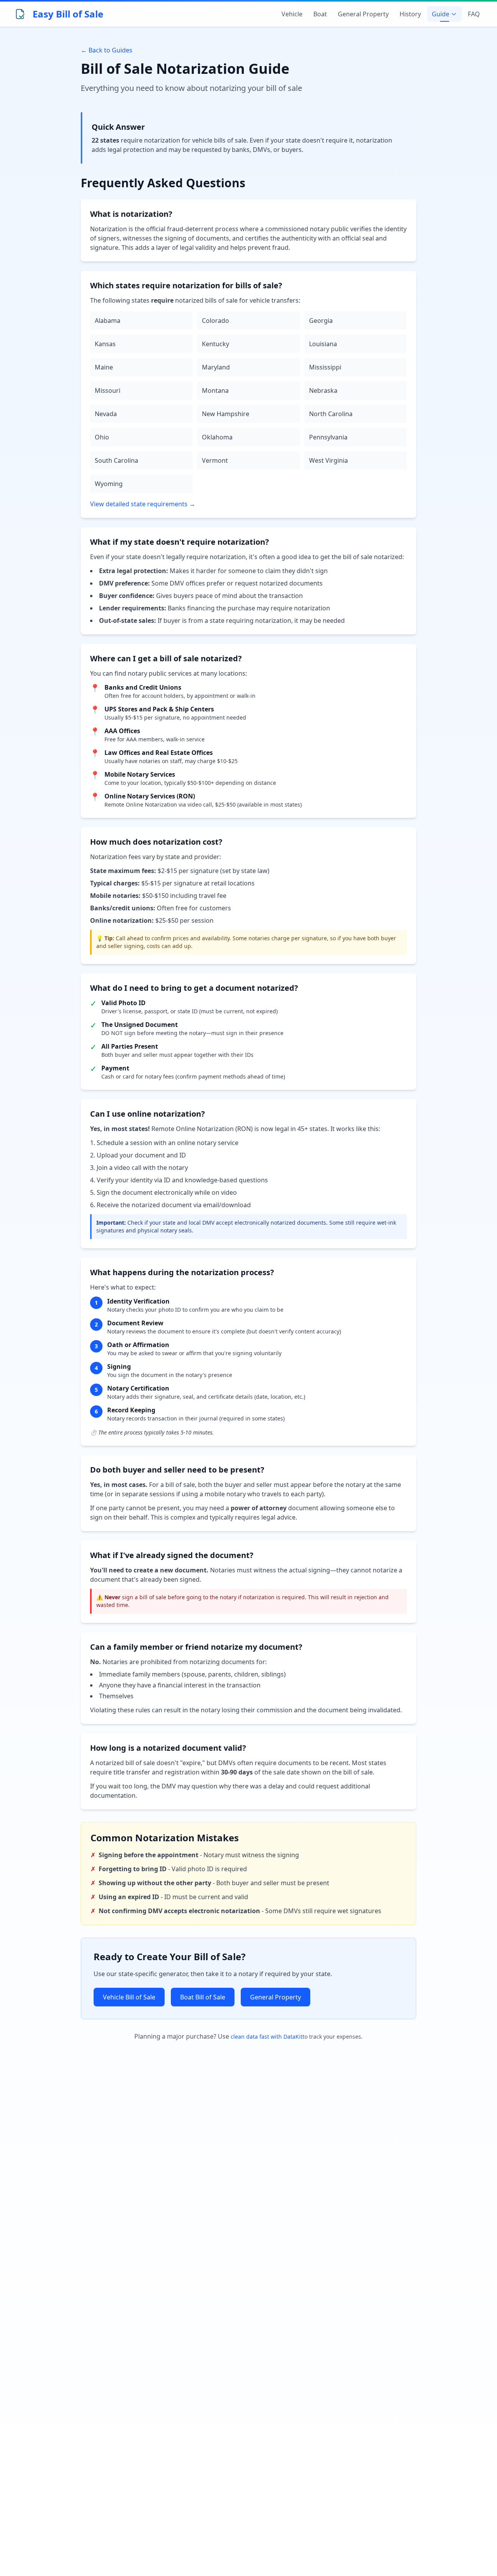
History (410, 14)
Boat (320, 14)
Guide (441, 14)
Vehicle (292, 14)
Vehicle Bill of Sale (129, 1997)
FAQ (474, 14)
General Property (363, 14)
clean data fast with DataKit (267, 2037)
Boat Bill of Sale (203, 1997)
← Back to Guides (107, 50)
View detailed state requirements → (143, 504)
